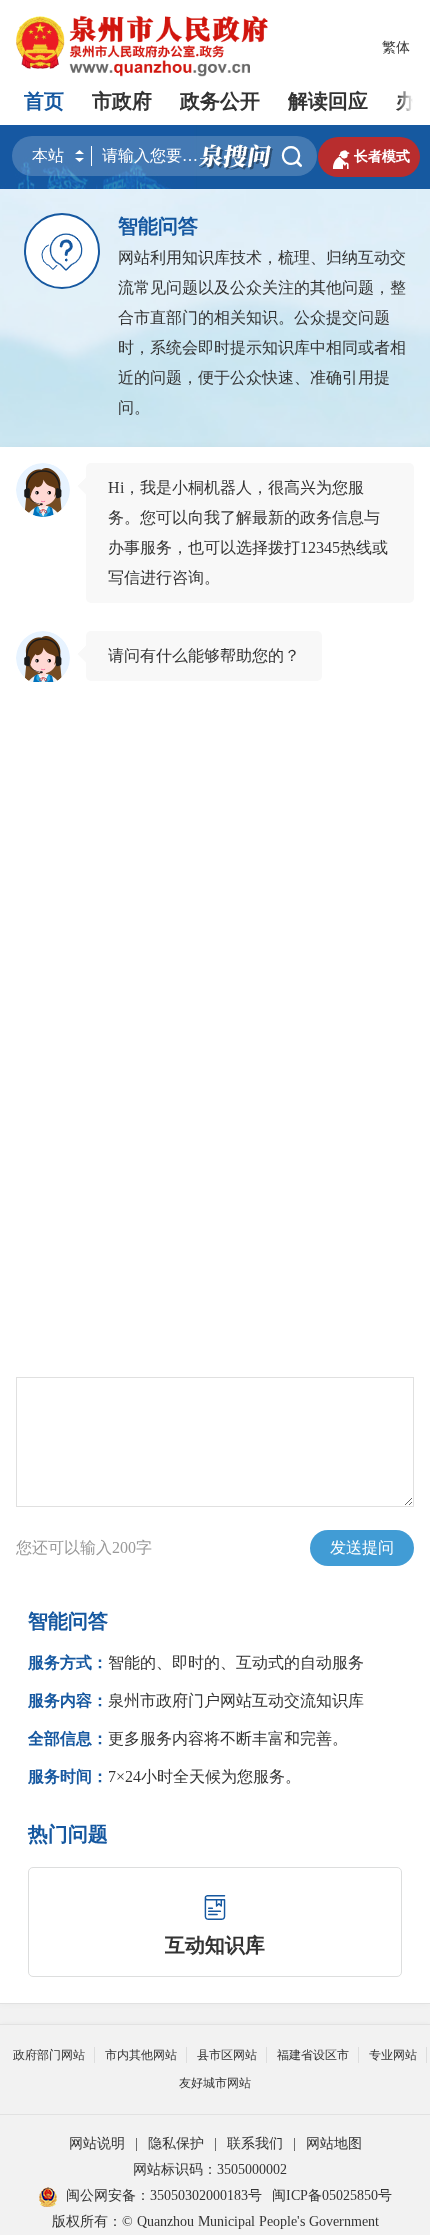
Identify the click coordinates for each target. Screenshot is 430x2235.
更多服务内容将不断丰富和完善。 (188, 1738)
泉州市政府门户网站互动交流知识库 (196, 1700)
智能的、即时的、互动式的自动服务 (196, 1662)
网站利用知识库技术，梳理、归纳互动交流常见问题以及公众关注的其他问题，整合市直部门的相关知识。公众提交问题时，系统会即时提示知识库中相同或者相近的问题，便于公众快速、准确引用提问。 (262, 332)
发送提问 (362, 1547)
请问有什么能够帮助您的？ (204, 655)
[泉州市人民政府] (143, 46)
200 (124, 1547)
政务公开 (220, 101)
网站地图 (334, 2143)
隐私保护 (176, 2143)
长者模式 (369, 157)
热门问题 (68, 1834)
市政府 (122, 101)
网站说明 (97, 2143)
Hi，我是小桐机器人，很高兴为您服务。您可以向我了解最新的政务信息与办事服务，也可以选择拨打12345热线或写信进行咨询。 (248, 532)
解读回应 (328, 101)
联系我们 (255, 2143)
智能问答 (158, 226)
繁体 (396, 47)
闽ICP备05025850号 (332, 2195)
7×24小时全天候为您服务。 (164, 1776)
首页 (44, 101)
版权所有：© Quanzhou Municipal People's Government (215, 2221)
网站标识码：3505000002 (210, 2169)
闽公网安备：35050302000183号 (164, 2195)
